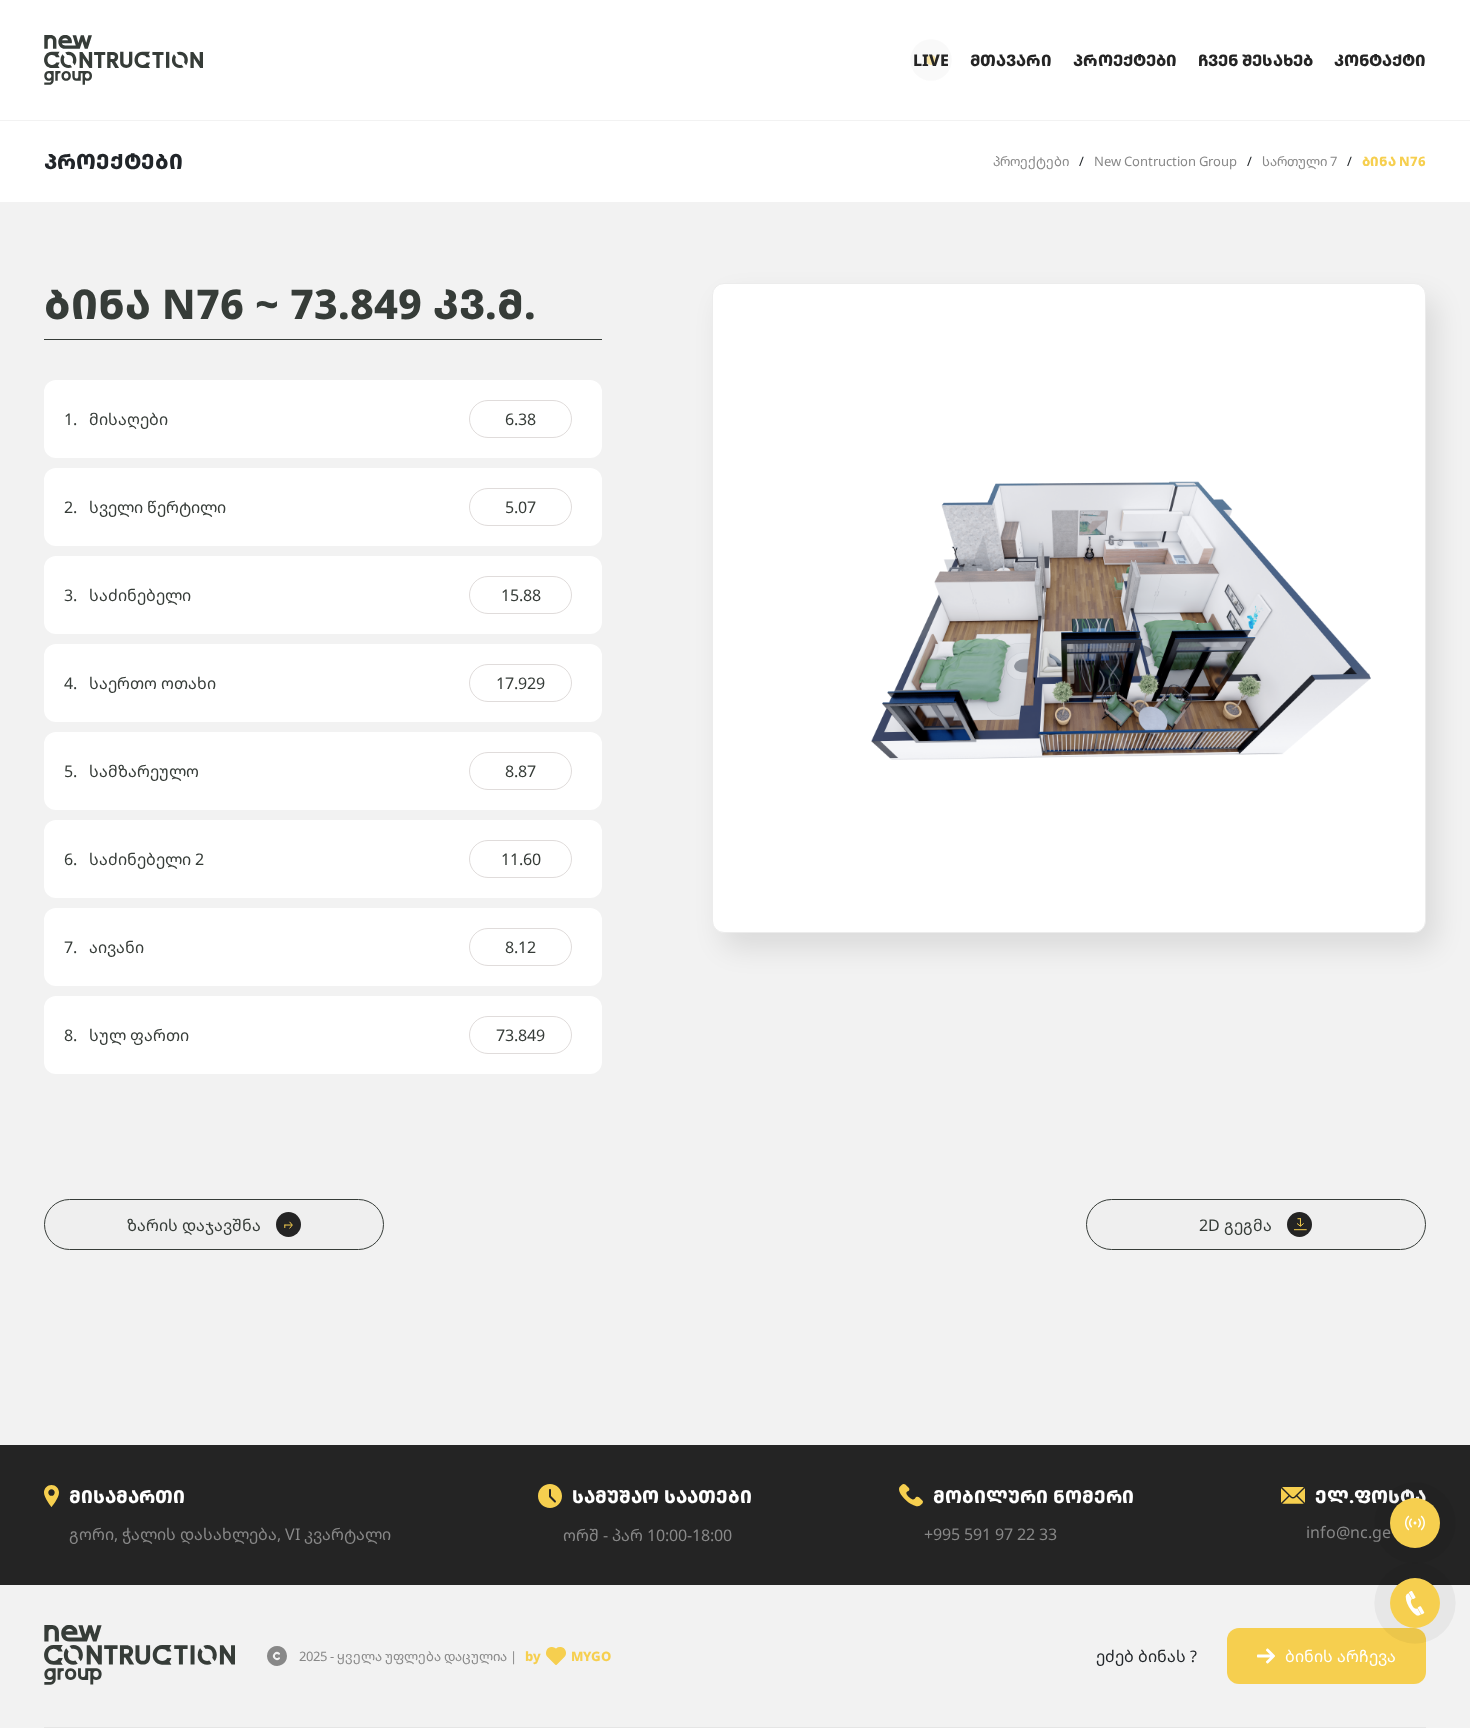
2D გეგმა (1235, 1225)
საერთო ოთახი (317, 683)
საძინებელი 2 (314, 859)
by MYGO (568, 1656)
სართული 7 (1299, 161)
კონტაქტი (1380, 60)
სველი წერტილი (312, 507)
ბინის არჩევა (1340, 1656)
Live (931, 60)
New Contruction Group (1165, 161)
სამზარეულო (312, 771)
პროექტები (1125, 60)
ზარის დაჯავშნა (194, 1225)
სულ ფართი (317, 1035)
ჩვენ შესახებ (1255, 60)
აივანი (312, 947)
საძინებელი (314, 595)
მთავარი (1011, 60)
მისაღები (312, 419)
